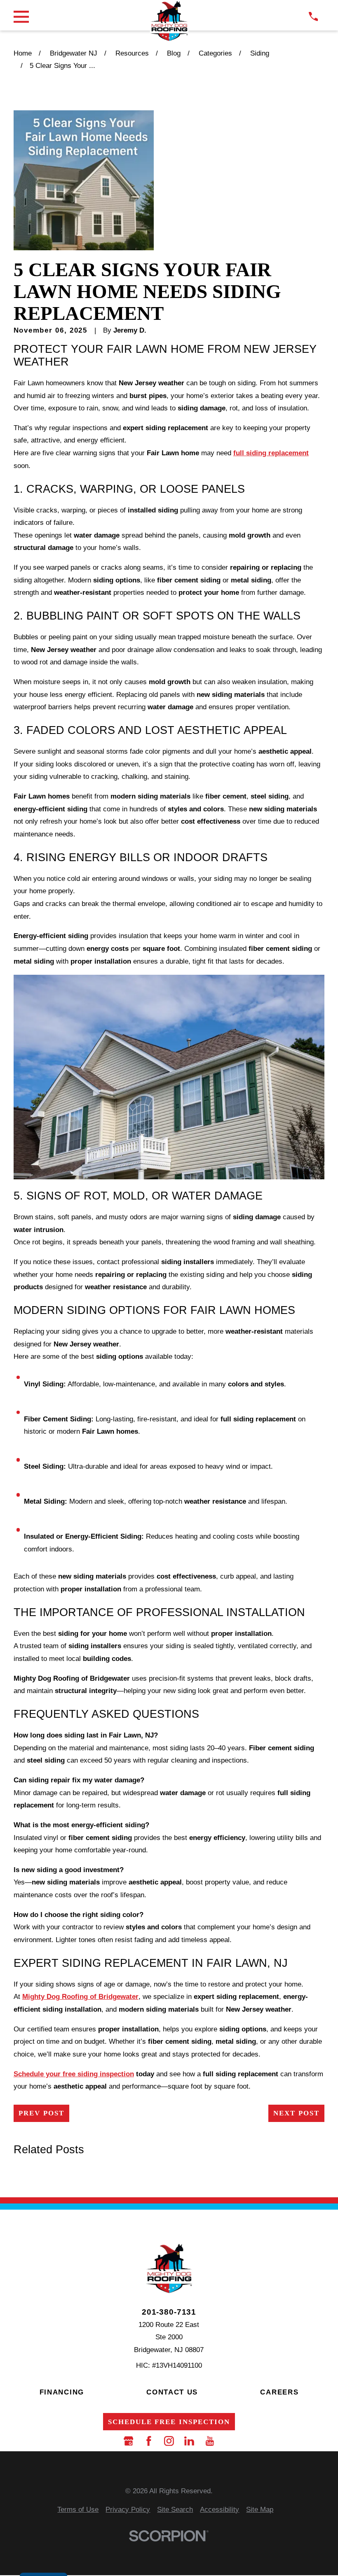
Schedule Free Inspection (169, 2422)
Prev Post (41, 2113)
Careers (279, 2392)
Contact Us (172, 2392)
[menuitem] (78, 2510)
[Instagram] (169, 2441)
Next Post (296, 2113)
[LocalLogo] (169, 21)
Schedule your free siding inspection (74, 2074)
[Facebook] (149, 2441)
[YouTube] (210, 2441)
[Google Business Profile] (129, 2441)
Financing (62, 2392)
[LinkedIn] (189, 2441)
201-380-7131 (169, 2312)
